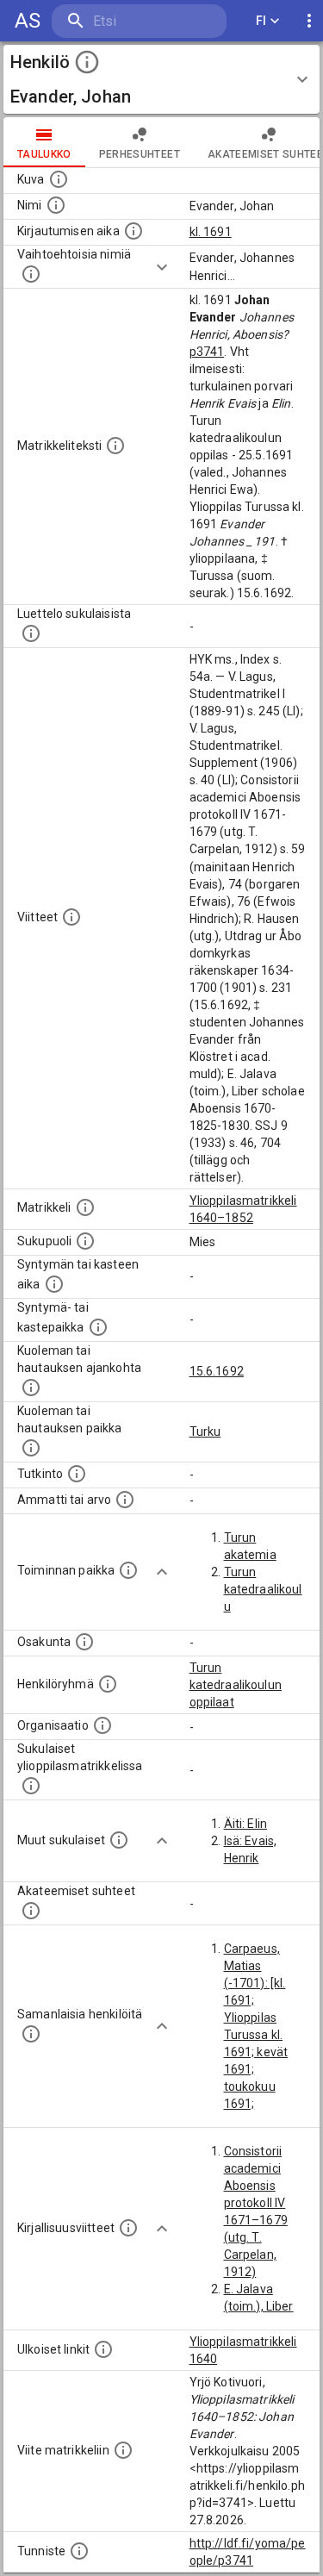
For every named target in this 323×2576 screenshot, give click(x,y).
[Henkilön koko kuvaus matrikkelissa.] (115, 446)
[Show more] (162, 267)
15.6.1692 (217, 1371)
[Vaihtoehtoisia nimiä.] (31, 274)
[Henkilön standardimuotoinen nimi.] (56, 205)
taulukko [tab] (44, 154)
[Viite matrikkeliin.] (123, 2450)
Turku (205, 1431)
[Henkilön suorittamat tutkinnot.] (77, 1474)
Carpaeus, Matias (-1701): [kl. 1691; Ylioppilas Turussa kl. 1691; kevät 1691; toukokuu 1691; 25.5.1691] (256, 2035)
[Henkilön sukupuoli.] (85, 1241)
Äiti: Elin (246, 1824)
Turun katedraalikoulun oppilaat (236, 1685)
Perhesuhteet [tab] (140, 154)
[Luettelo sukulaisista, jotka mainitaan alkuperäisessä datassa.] (31, 633)
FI (261, 21)
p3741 (207, 352)
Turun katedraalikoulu (263, 1589)
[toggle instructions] (87, 62)
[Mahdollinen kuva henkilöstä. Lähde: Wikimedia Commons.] (59, 179)
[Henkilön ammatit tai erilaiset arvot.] (125, 1500)
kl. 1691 (211, 232)
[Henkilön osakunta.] (84, 1642)
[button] (161, 79)
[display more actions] (309, 21)
